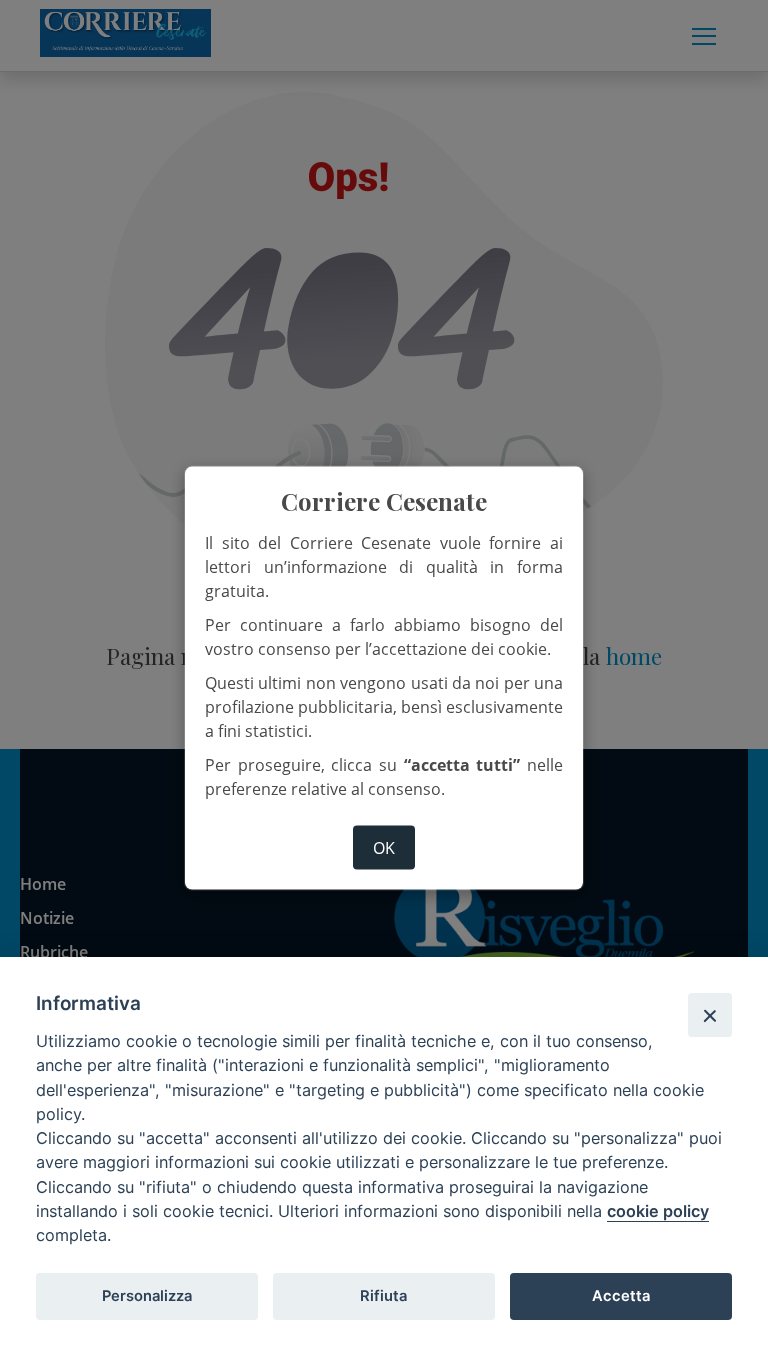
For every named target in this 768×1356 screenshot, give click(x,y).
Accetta (621, 1296)
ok (384, 847)
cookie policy (658, 1211)
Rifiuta (383, 1296)
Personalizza (147, 1296)
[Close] (710, 1015)
